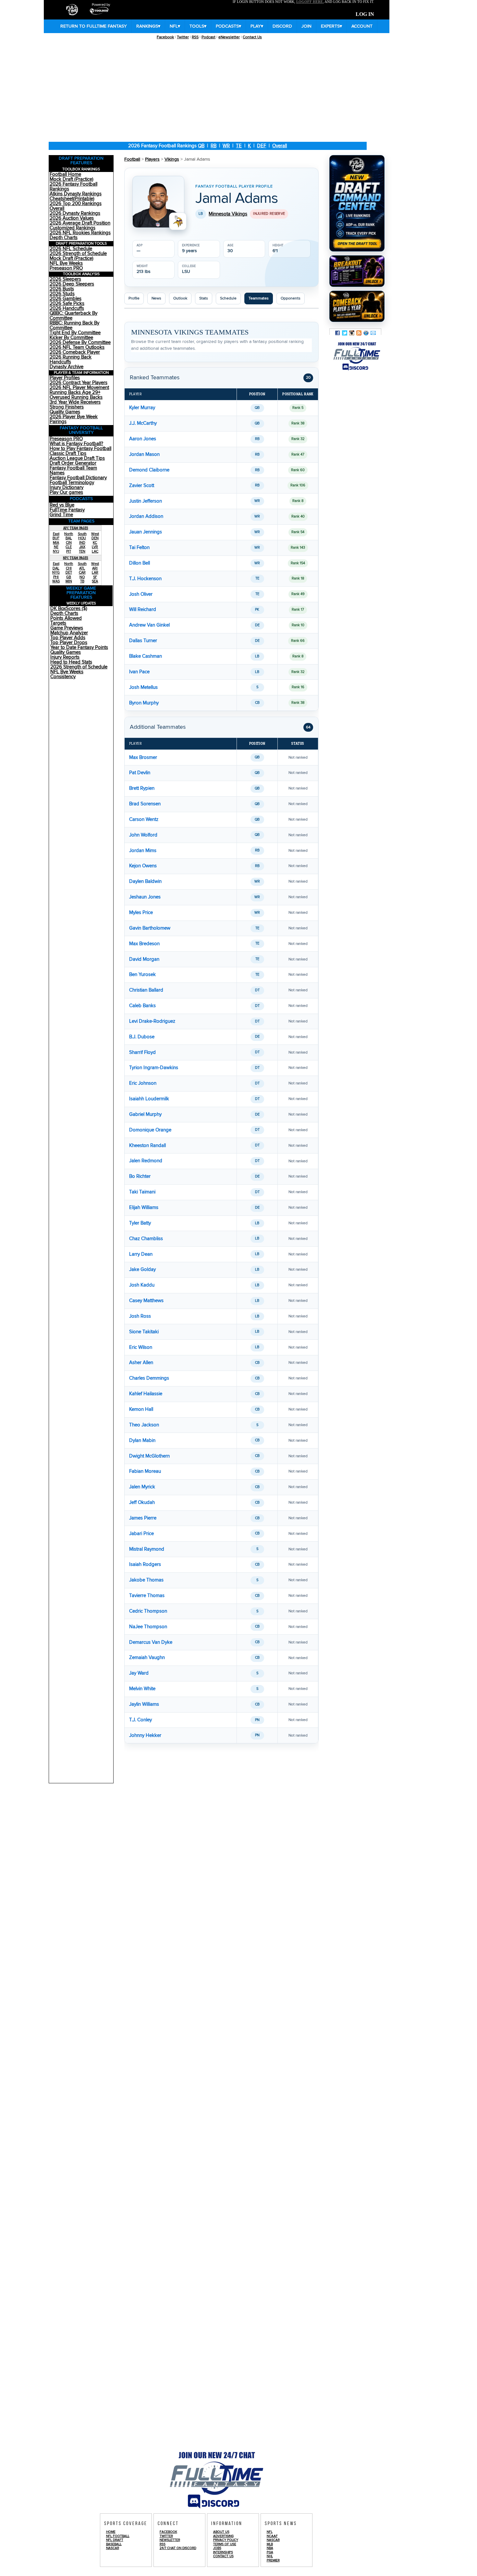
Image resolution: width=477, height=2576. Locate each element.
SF (95, 577)
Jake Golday (142, 1270)
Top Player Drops (69, 643)
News (156, 298)
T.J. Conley (141, 1720)
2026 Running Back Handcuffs (71, 360)
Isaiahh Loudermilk (149, 1099)
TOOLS (198, 26)
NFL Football (118, 2536)
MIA (56, 543)
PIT (69, 551)
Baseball (114, 2544)
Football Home (65, 174)
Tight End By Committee (75, 333)
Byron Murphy (144, 703)
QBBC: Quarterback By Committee (73, 316)
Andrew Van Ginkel (149, 625)
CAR (82, 573)
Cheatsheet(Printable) (72, 199)
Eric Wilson (141, 1347)
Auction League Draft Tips (77, 458)
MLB (270, 2544)
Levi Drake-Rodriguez (152, 1021)
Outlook (180, 298)
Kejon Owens (143, 866)
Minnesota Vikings (228, 214)
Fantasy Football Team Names (73, 470)
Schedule (228, 298)
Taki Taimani (142, 1192)
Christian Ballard (146, 990)
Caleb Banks (142, 1006)
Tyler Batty (140, 1223)
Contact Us (252, 37)
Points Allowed (66, 618)
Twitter (183, 37)
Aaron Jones (143, 439)
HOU (82, 538)
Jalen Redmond (146, 1161)
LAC (95, 551)
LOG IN (365, 14)
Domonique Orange (150, 1130)
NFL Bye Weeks (66, 263)
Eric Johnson (143, 1083)
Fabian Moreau (145, 1471)
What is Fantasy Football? (76, 444)
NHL (270, 2556)
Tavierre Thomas (147, 1596)
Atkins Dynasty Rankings (76, 194)
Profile (134, 298)
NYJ (56, 551)
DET (69, 573)
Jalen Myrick (142, 1487)
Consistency (63, 677)
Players (152, 159)
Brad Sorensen (145, 804)
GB (69, 577)
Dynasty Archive (67, 367)
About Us (221, 2532)
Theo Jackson (144, 1425)
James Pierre (143, 1518)
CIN (69, 543)
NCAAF (272, 2536)
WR (226, 146)
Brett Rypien (142, 788)
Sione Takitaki (144, 1332)
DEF (262, 146)
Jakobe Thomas (146, 1580)
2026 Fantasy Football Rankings (73, 187)
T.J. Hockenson (145, 579)
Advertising (223, 2536)
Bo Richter (140, 1176)
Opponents (291, 298)
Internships (223, 2552)
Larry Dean (141, 1254)
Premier (273, 2560)
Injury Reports (65, 657)
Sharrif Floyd (142, 1052)
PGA (270, 2552)
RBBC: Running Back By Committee (74, 325)
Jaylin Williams (144, 1704)
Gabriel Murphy (145, 1114)
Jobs (217, 2548)
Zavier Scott (142, 486)
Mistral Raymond (147, 1549)
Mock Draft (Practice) (72, 179)
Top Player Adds (68, 638)
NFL (175, 26)
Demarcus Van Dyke (151, 1642)
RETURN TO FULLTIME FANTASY (94, 26)
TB (82, 581)
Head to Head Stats (71, 662)
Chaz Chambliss (146, 1239)
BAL (69, 538)
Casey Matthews (146, 1301)
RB (214, 146)
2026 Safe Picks (67, 304)
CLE (69, 547)
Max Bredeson (144, 944)
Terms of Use (225, 2544)
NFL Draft (115, 2540)
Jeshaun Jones (145, 897)
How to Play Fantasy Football (80, 449)
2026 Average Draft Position (80, 223)
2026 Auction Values (72, 218)
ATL (82, 568)
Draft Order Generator (73, 463)
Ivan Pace (139, 672)
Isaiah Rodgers (145, 1564)
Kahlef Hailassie (146, 1394)
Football (132, 159)
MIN (69, 581)
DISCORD (282, 26)
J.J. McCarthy (143, 423)
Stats (204, 298)
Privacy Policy (226, 2540)
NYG (56, 573)
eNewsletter (229, 37)
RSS (195, 37)
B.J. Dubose (142, 1037)
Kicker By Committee (71, 338)
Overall (280, 146)
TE (239, 146)
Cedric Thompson (148, 1611)
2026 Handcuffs (67, 308)
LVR (95, 547)
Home (111, 2532)
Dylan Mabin (142, 1441)
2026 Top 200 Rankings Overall (76, 206)
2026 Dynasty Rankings (75, 213)
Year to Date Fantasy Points (79, 647)
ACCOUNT (362, 26)
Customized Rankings (73, 228)
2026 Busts (62, 289)
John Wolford (143, 835)
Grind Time (61, 515)
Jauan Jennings (146, 532)
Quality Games (65, 412)
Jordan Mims (143, 851)
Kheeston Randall (147, 1146)
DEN (95, 538)
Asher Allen (141, 1363)
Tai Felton (139, 548)
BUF (56, 538)
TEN (82, 551)
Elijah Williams (144, 1208)
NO (82, 577)
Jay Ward (139, 1673)
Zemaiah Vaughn (147, 1658)
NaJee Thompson (148, 1627)
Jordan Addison (146, 516)
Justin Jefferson (146, 501)
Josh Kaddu (142, 1285)
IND (82, 543)
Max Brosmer (143, 757)
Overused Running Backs (76, 397)
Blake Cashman (146, 656)
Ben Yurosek (142, 975)
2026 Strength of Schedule (78, 254)
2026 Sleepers (65, 279)
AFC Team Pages (76, 528)
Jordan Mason (144, 454)
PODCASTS (228, 26)
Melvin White (142, 1689)
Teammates (259, 298)
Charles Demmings (149, 1378)
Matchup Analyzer (69, 633)
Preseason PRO (66, 268)
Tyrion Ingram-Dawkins (154, 1068)
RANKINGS (148, 26)
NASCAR (113, 2548)
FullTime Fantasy (67, 510)
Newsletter (170, 2540)
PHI (56, 577)
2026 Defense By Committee (80, 342)
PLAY (257, 26)
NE (56, 547)
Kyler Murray (142, 408)
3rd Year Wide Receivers (75, 402)
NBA (270, 2548)
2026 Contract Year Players (79, 383)
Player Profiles (65, 378)
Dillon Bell (140, 563)
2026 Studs (62, 294)
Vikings (172, 159)
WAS (56, 581)
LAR (95, 573)
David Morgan (144, 959)
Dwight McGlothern (149, 1456)
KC (95, 543)
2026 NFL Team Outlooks (77, 347)
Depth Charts (64, 238)
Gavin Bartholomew (150, 928)
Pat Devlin (140, 773)
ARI (95, 568)
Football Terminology (72, 483)
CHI (69, 568)
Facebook (165, 37)
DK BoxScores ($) (69, 609)
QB (201, 146)
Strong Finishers (67, 407)
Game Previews (67, 628)
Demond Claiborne (149, 470)
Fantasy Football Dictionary (78, 478)
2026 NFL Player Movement (79, 388)
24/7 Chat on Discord (178, 2548)
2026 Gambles (66, 299)
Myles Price (141, 913)
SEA (95, 581)
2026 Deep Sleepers (72, 284)
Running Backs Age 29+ (75, 392)
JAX (82, 547)
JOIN (306, 26)
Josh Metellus (143, 687)
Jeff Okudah (142, 1502)
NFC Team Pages (76, 558)
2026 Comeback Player (75, 352)
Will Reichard (143, 610)
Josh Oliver (141, 594)
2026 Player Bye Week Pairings (74, 419)
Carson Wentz (144, 819)
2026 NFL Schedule (71, 249)
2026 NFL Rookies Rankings (80, 233)
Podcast (208, 37)
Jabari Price (141, 1534)
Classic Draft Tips (68, 453)
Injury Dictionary (67, 488)
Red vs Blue (62, 505)
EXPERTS (331, 26)
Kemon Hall (141, 1409)
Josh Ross (140, 1316)
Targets (58, 623)
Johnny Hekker (145, 1735)
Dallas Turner (143, 641)
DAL (56, 568)
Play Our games (66, 492)
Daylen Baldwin (145, 881)
